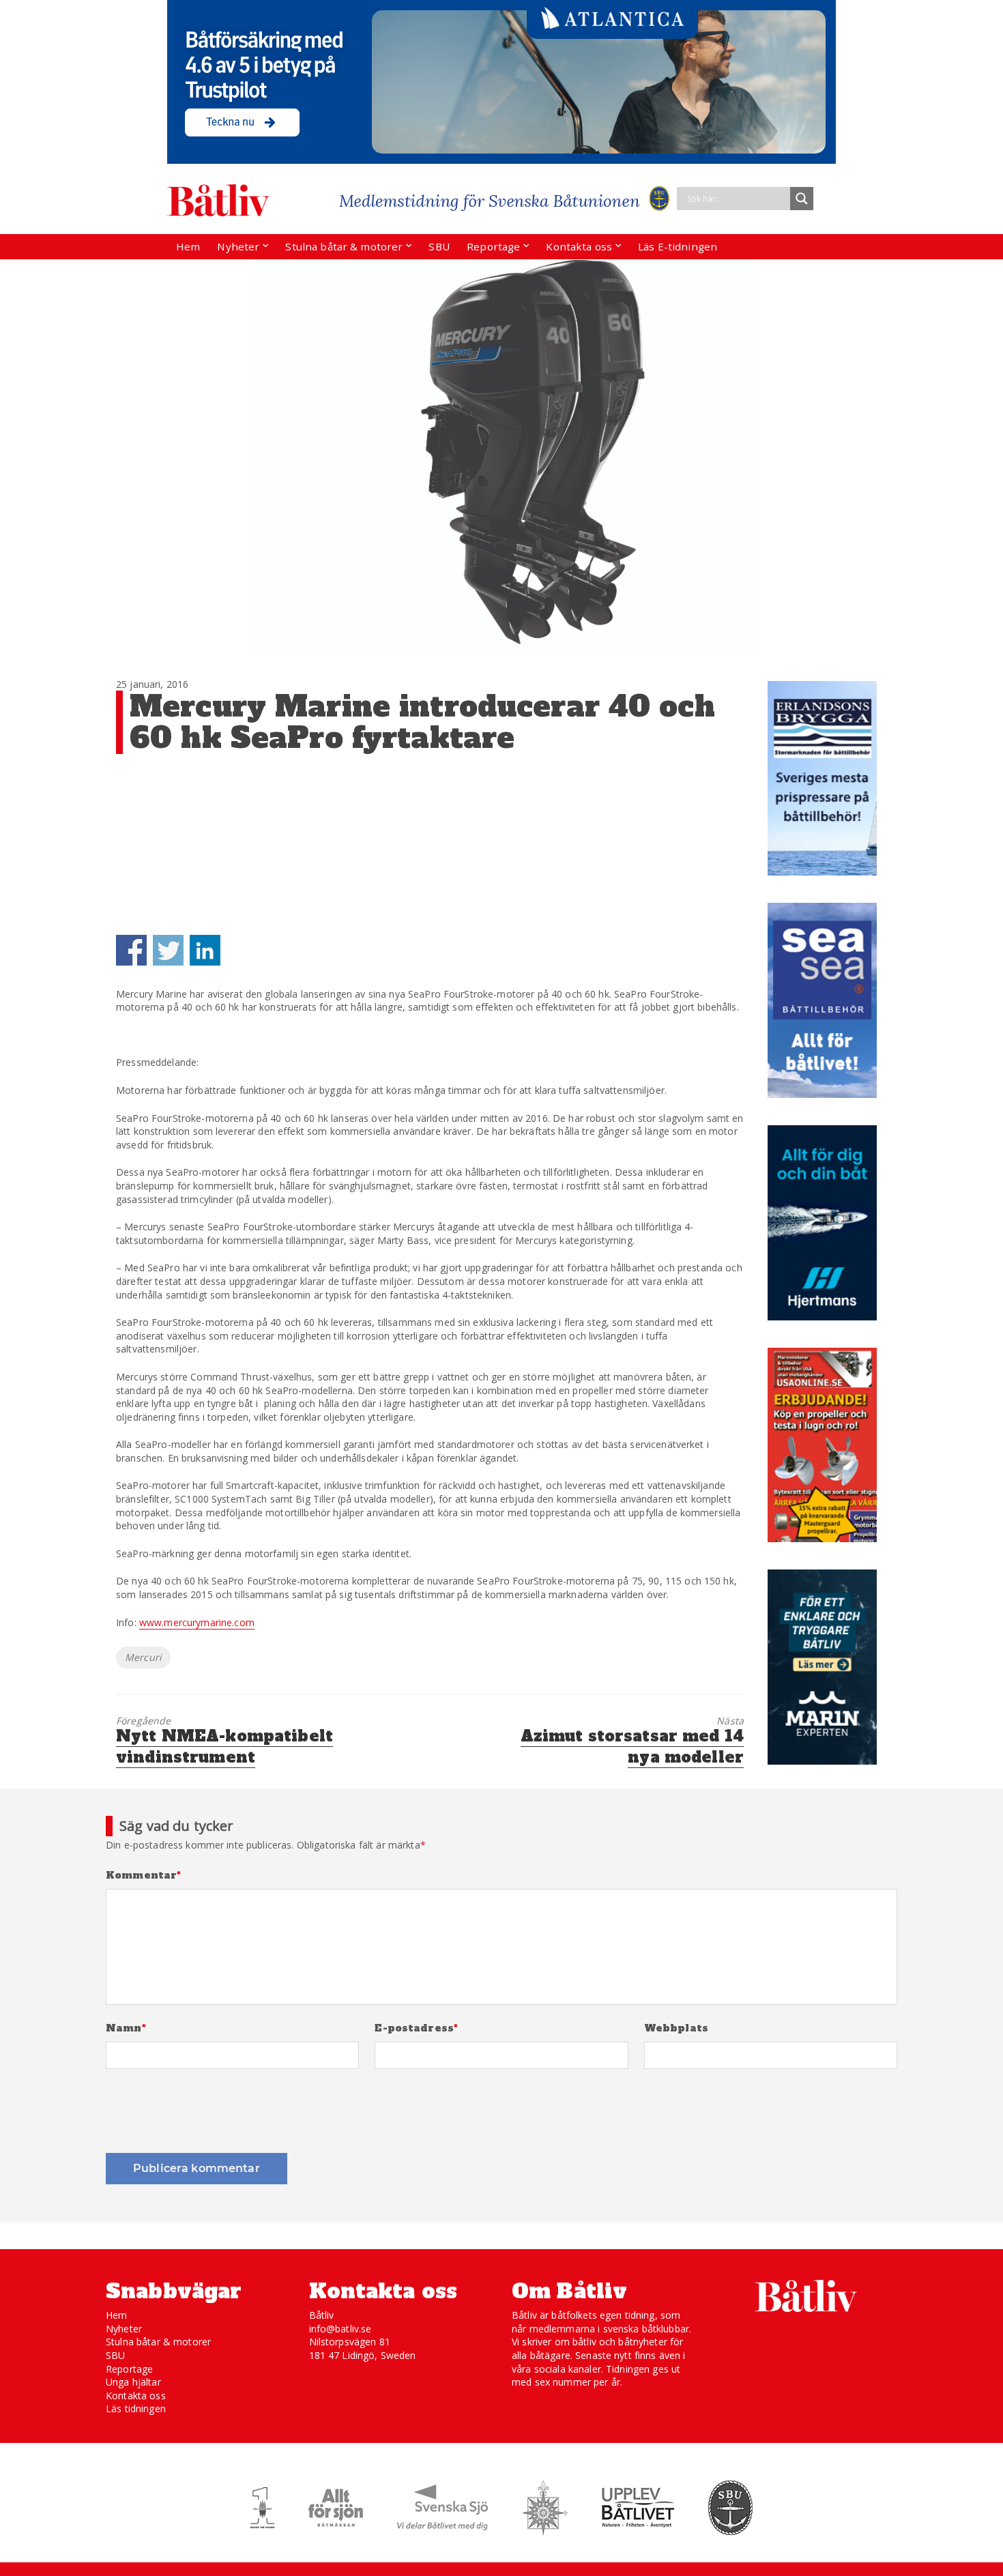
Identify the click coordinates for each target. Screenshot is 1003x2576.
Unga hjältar (133, 2382)
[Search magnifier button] (802, 199)
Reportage (493, 246)
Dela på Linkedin (205, 950)
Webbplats (676, 2028)
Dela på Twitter (168, 950)
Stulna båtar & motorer (344, 246)
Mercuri (143, 1657)
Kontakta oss (579, 246)
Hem (188, 246)
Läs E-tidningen (678, 246)
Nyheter (238, 246)
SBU (439, 246)
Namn (126, 2028)
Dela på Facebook (131, 950)
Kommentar (144, 1876)
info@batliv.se (340, 2329)
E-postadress (416, 2028)
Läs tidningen (136, 2408)
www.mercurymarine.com (197, 1622)
